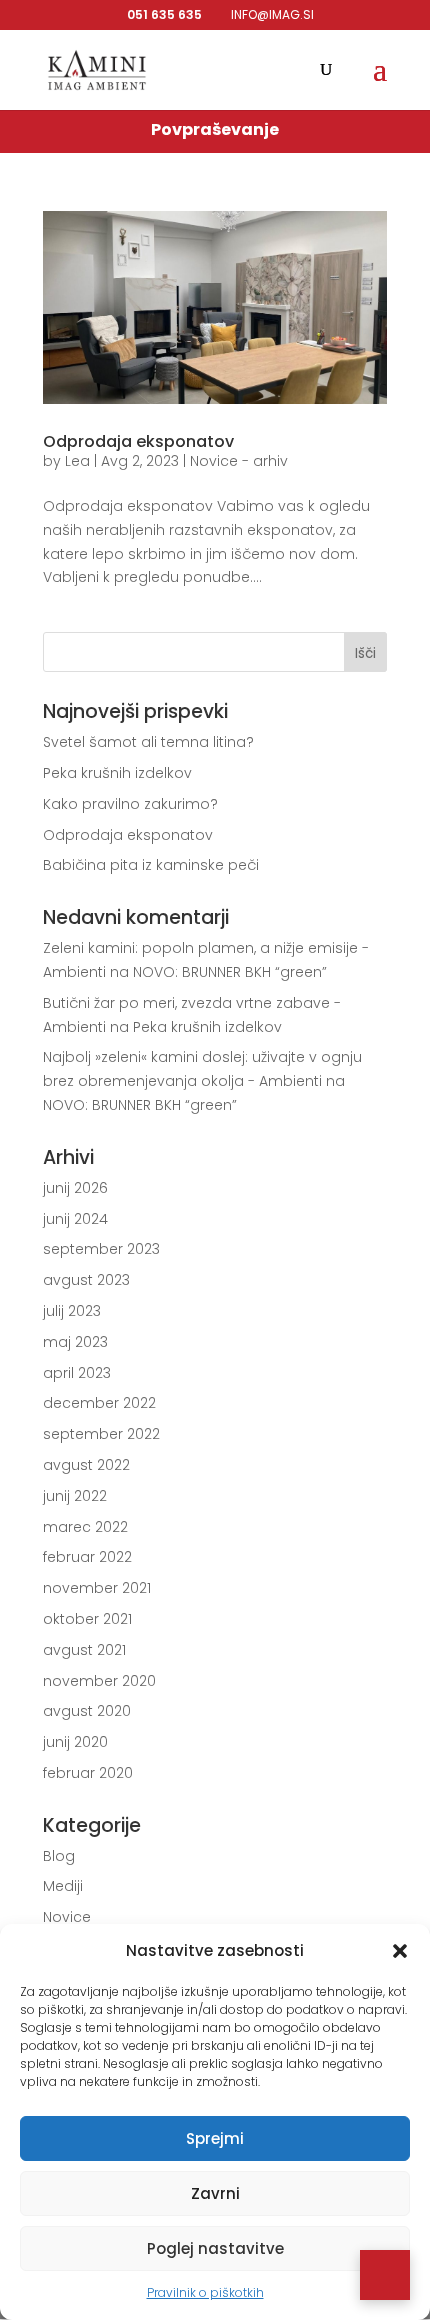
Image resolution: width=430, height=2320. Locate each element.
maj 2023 (75, 1342)
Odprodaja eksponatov (138, 441)
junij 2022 (75, 1496)
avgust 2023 (86, 1280)
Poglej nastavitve (215, 2248)
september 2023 (101, 1249)
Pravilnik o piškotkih (205, 2292)
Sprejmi (215, 2138)
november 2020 (99, 1681)
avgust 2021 (84, 1650)
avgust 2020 (87, 1711)
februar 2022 (87, 1557)
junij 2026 (75, 1188)
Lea (77, 461)
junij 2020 (75, 1742)
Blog (59, 1856)
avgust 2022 (86, 1465)
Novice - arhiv (239, 461)
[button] (400, 1951)
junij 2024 (75, 1219)
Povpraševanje (215, 129)
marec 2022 (85, 1527)
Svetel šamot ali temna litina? (148, 742)
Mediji (63, 1886)
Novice (67, 1917)
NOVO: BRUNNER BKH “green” (230, 972)
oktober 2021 (87, 1619)
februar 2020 (88, 1773)
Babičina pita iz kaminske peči (151, 865)
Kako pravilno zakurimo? (130, 804)
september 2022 (101, 1434)
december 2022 (99, 1403)
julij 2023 (72, 1311)
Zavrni (215, 2193)
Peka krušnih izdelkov (117, 773)
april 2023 (77, 1373)
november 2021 (97, 1588)
